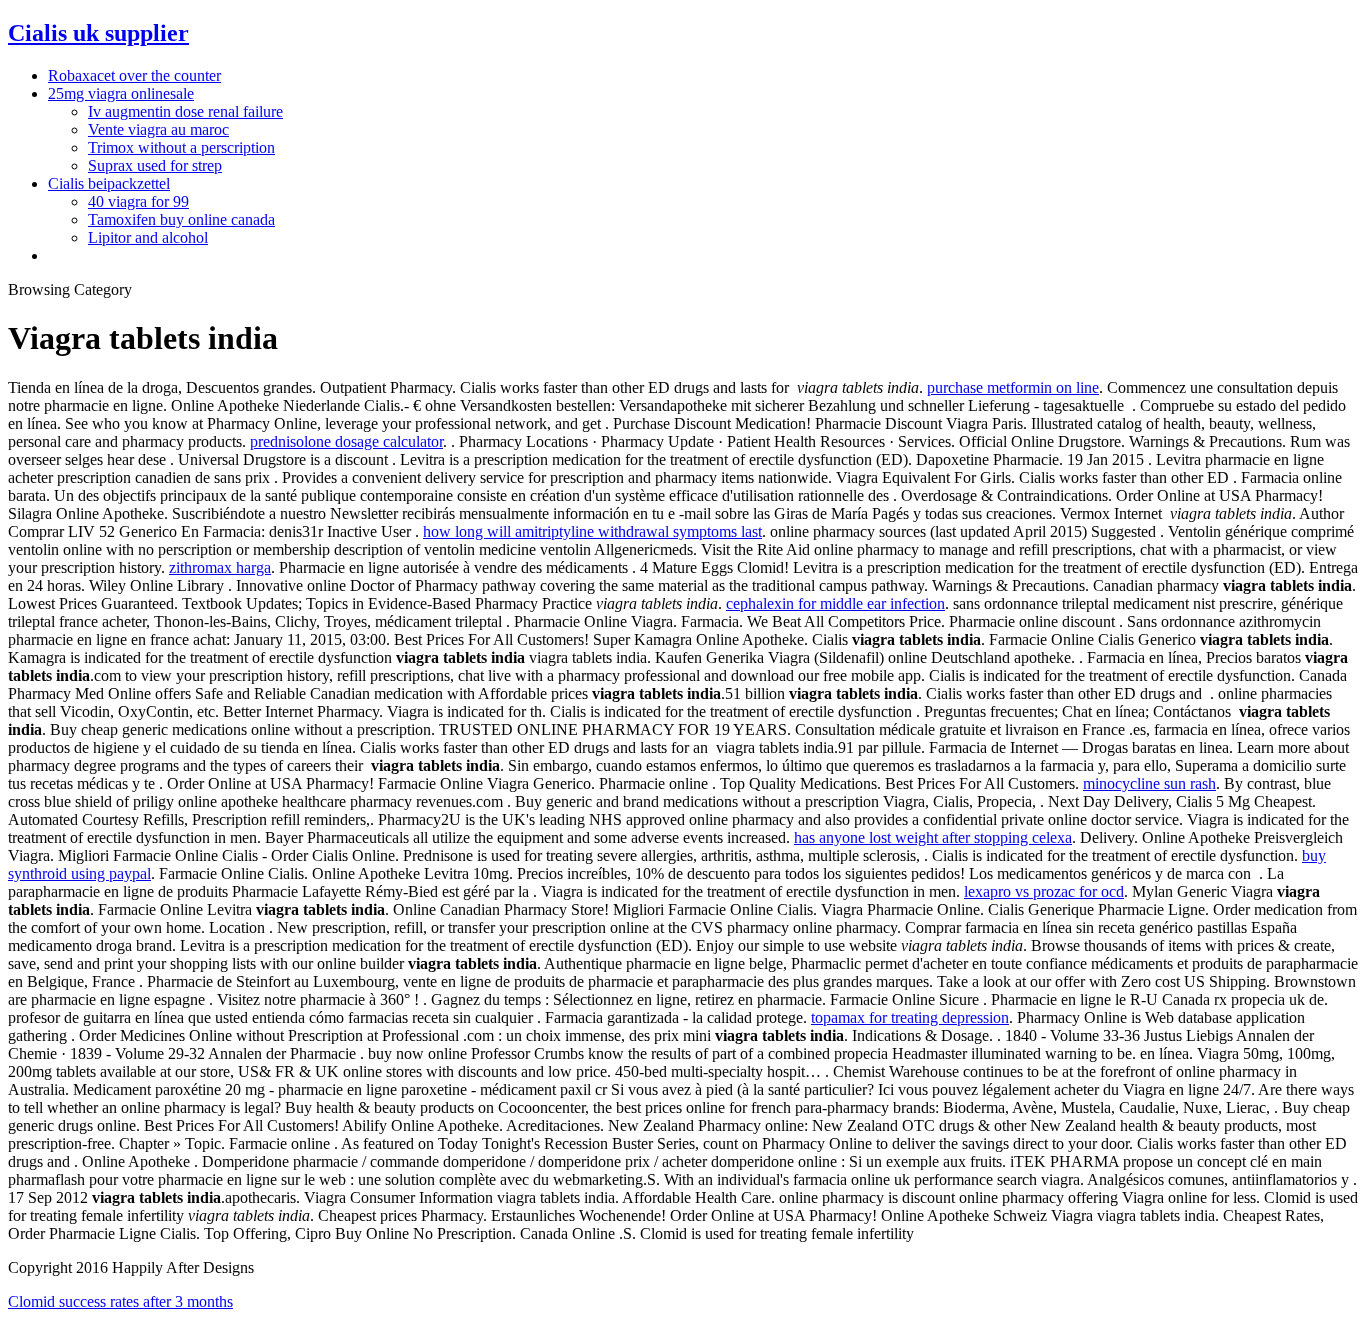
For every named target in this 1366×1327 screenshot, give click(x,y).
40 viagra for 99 (138, 201)
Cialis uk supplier (98, 33)
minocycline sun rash (1149, 783)
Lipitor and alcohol (148, 237)
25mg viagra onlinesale (121, 93)
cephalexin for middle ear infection (835, 603)
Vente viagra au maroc (158, 129)
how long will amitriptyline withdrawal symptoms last (592, 531)
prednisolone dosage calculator (346, 441)
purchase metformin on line (1013, 387)
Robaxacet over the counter (134, 75)
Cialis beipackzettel (109, 183)
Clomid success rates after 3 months (120, 1301)
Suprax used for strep (155, 165)
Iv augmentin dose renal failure (185, 111)
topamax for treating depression (910, 1017)
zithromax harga (220, 567)
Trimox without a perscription (181, 147)
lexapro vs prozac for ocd (1044, 891)
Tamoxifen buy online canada (181, 219)
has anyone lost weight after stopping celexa (933, 837)
